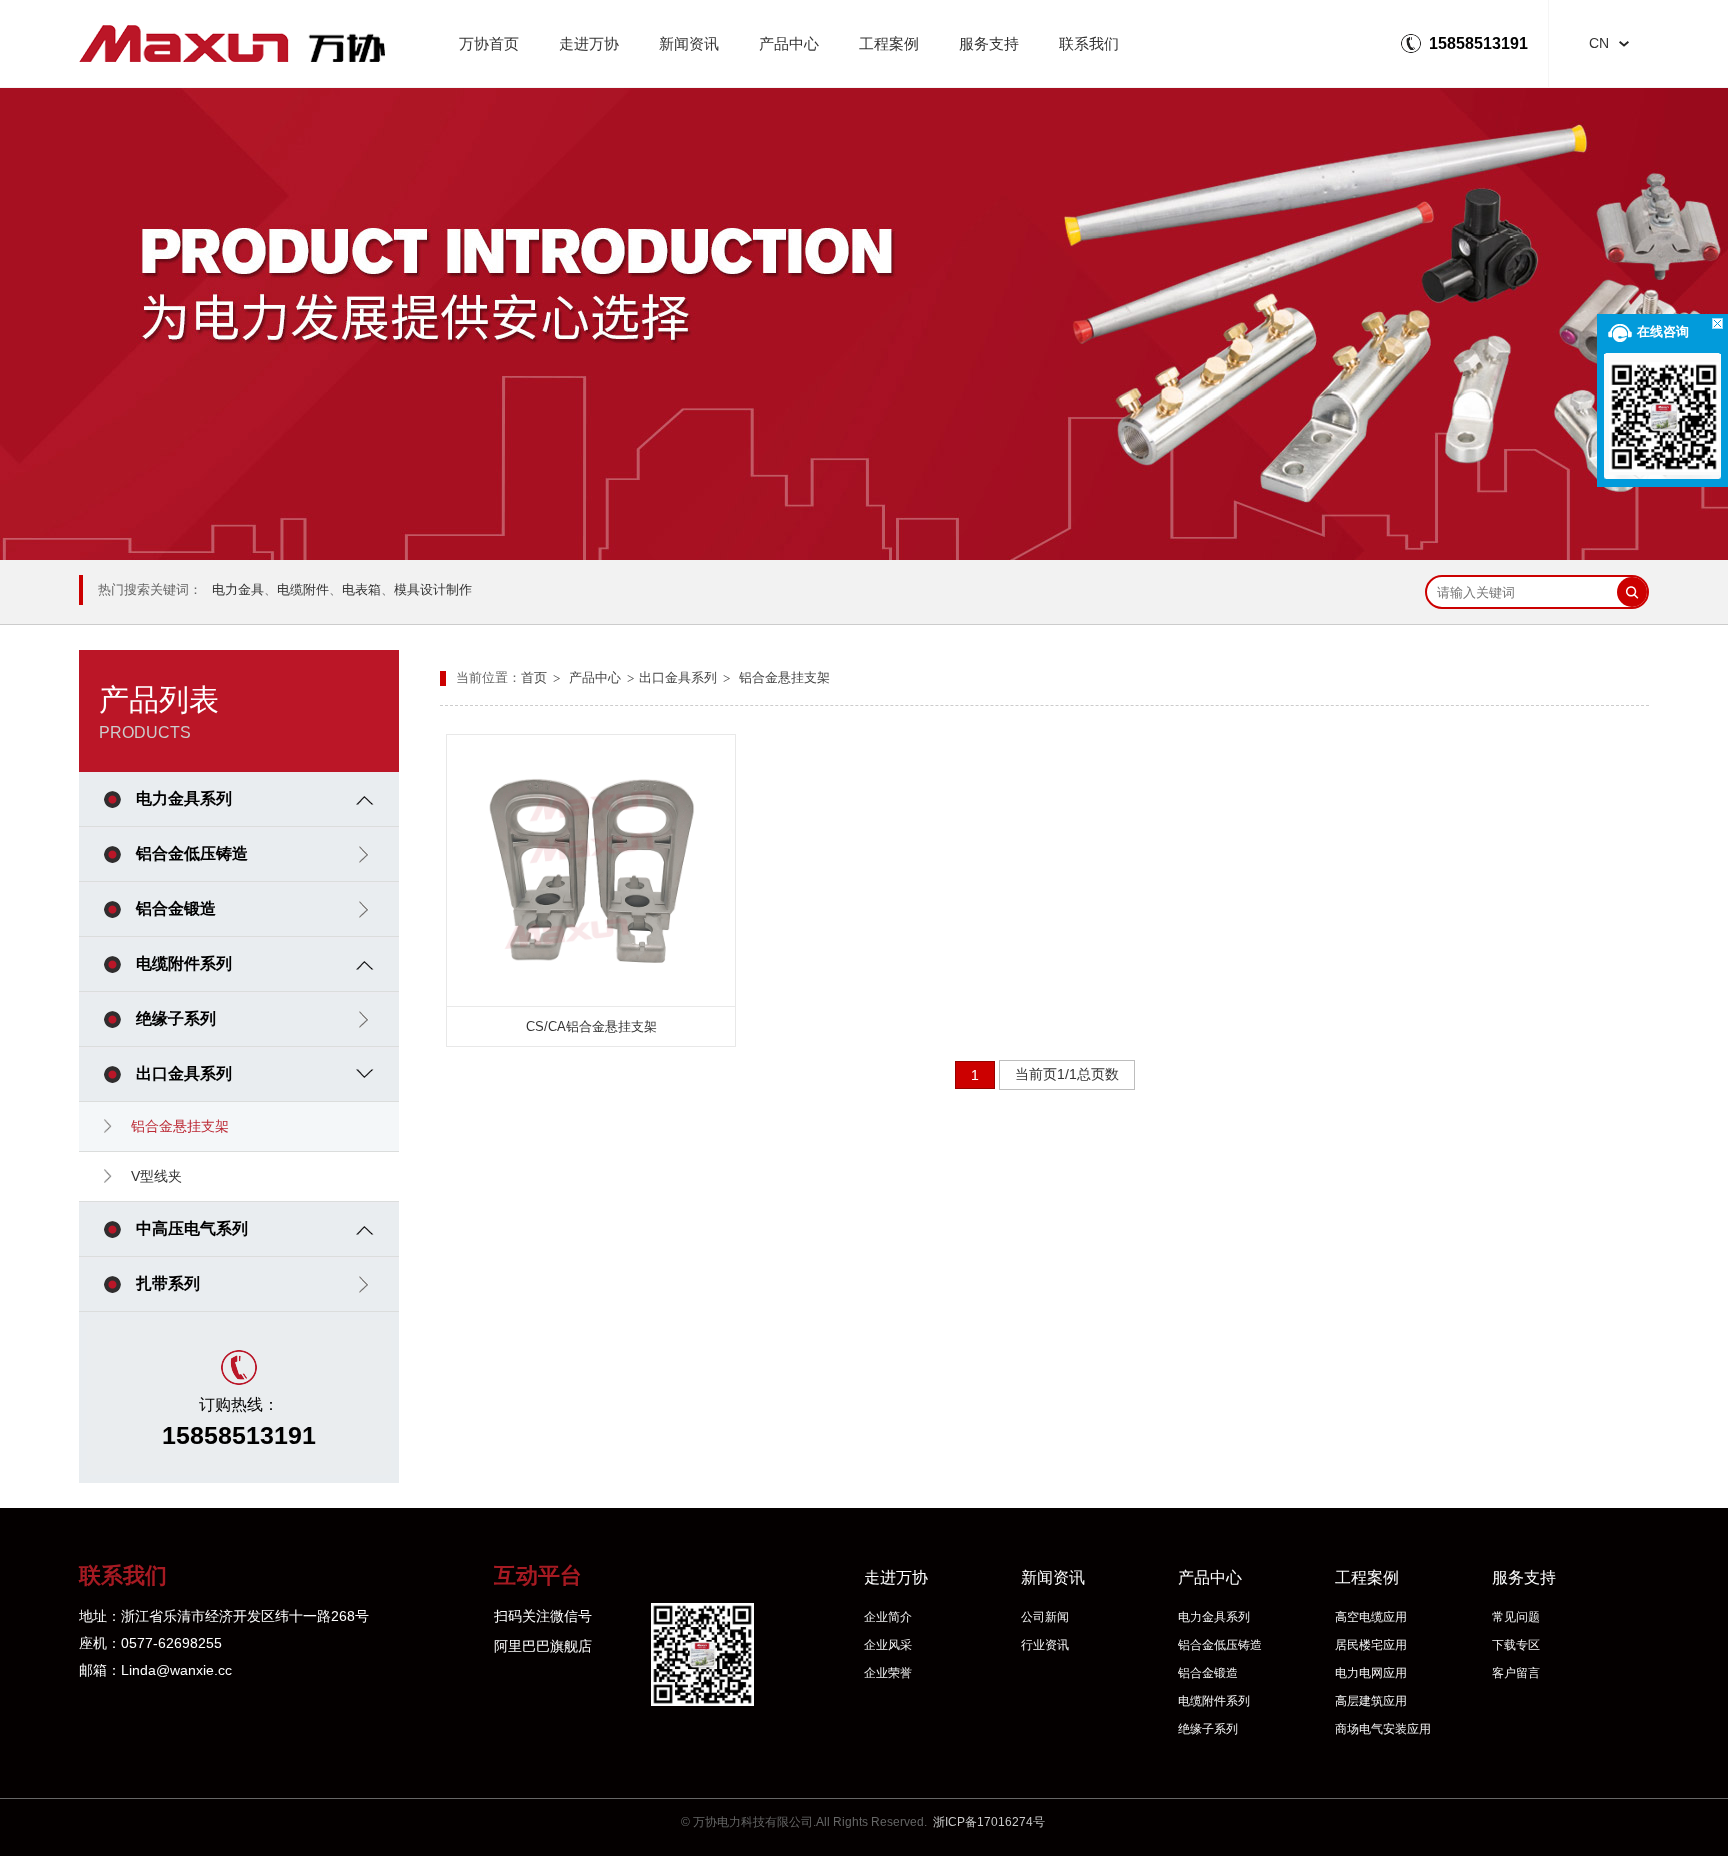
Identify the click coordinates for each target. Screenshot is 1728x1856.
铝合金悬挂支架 (784, 677)
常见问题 (1516, 1617)
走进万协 (589, 43)
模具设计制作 (433, 589)
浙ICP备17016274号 (989, 1822)
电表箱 (361, 589)
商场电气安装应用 (1383, 1729)
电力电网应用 (1371, 1673)
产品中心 (789, 43)
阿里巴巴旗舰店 (543, 1646)
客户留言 (1516, 1673)
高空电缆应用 (1371, 1617)
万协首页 (489, 43)
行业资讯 (1045, 1645)
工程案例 (889, 43)
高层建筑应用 (1371, 1701)
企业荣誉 (888, 1673)
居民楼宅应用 (1371, 1645)
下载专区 (1516, 1645)
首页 (534, 677)
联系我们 (1089, 43)
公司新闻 (1045, 1617)
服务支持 (989, 43)
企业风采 (888, 1645)
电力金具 (238, 589)
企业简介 (888, 1617)
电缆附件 (303, 589)
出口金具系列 (678, 677)
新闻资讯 (689, 43)
